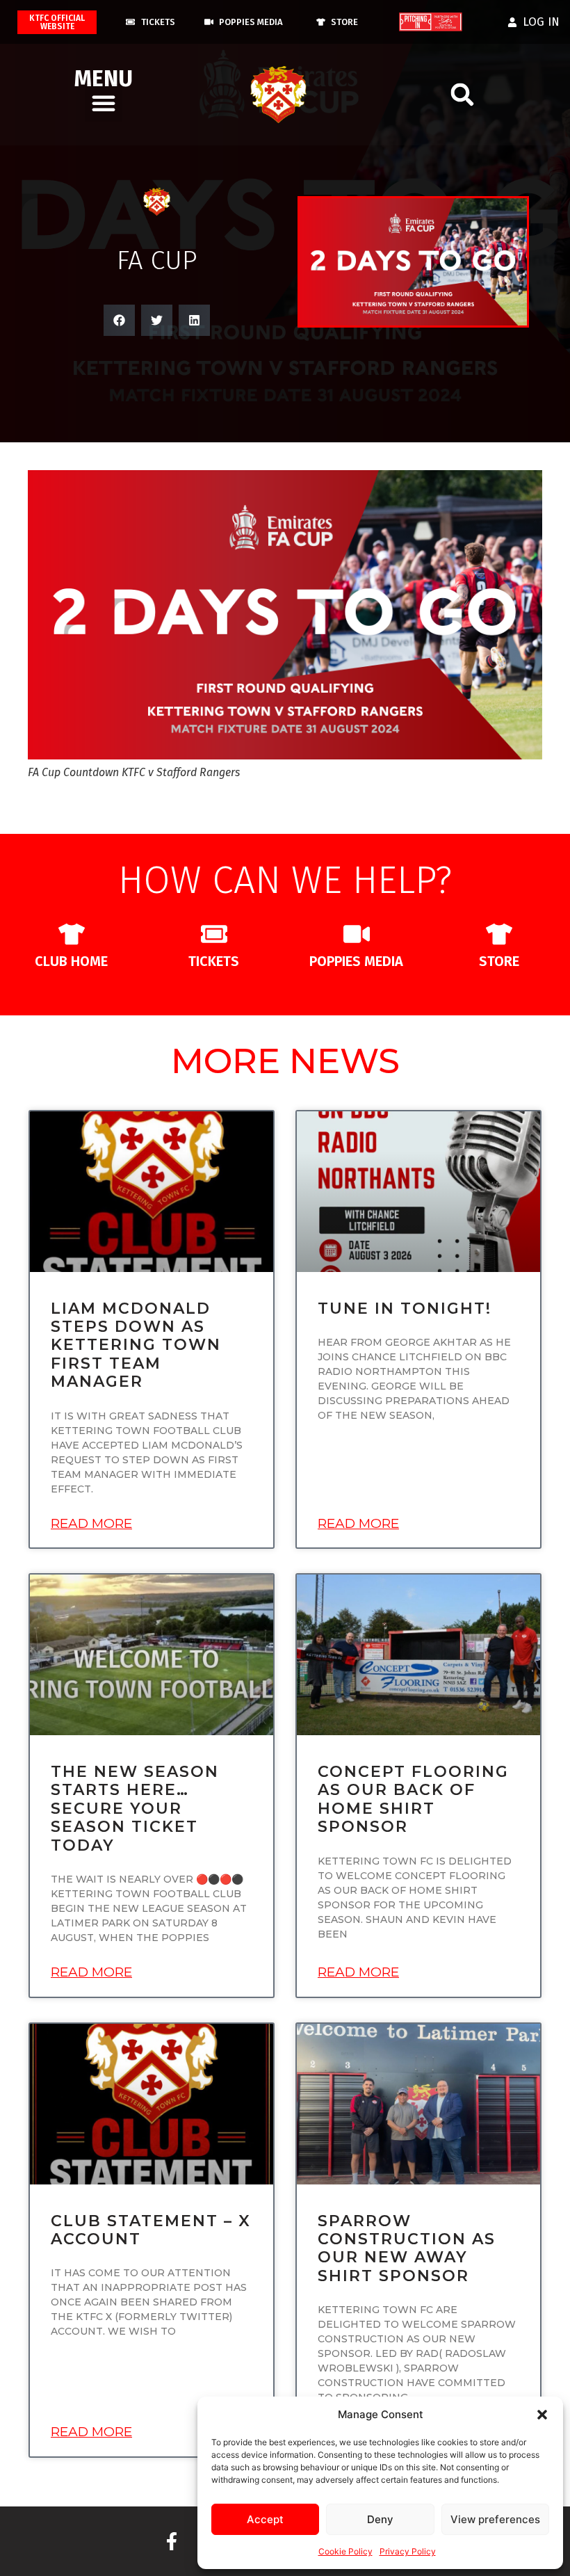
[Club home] (72, 934)
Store (499, 961)
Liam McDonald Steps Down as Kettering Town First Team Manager (136, 1345)
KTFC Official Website (57, 22)
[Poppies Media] (357, 934)
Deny (380, 2519)
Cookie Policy (345, 2551)
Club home (71, 961)
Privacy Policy (408, 2551)
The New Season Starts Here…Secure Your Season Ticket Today (135, 1809)
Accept (265, 2519)
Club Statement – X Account (151, 2230)
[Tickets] (214, 934)
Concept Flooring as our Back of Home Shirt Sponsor (413, 1799)
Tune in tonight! (405, 1309)
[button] (542, 2415)
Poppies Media (356, 961)
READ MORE (91, 1523)
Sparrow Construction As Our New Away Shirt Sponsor (407, 2248)
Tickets (214, 961)
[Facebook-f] (172, 2541)
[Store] (499, 934)
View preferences (495, 2519)
